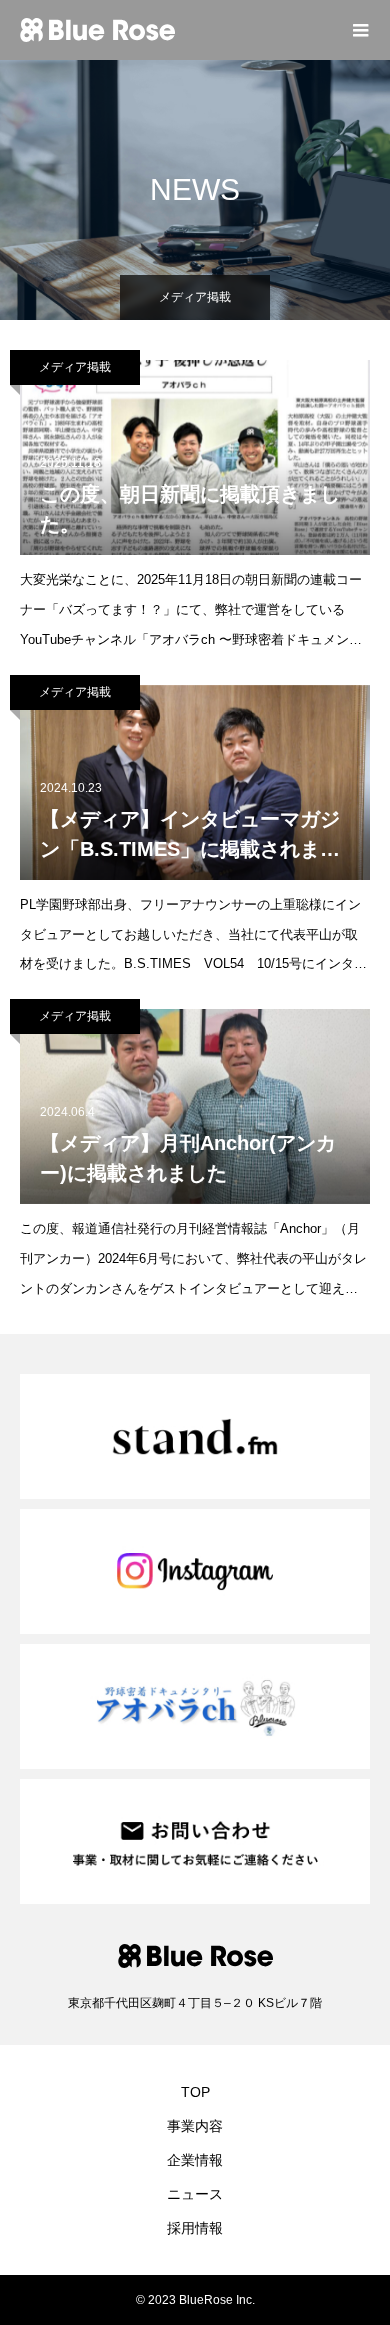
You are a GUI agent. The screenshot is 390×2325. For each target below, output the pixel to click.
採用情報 (195, 2228)
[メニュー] (360, 30)
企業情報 (195, 2160)
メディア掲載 (75, 367)
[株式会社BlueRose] (175, 30)
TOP (195, 2092)
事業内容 (195, 2126)
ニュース (195, 2194)
